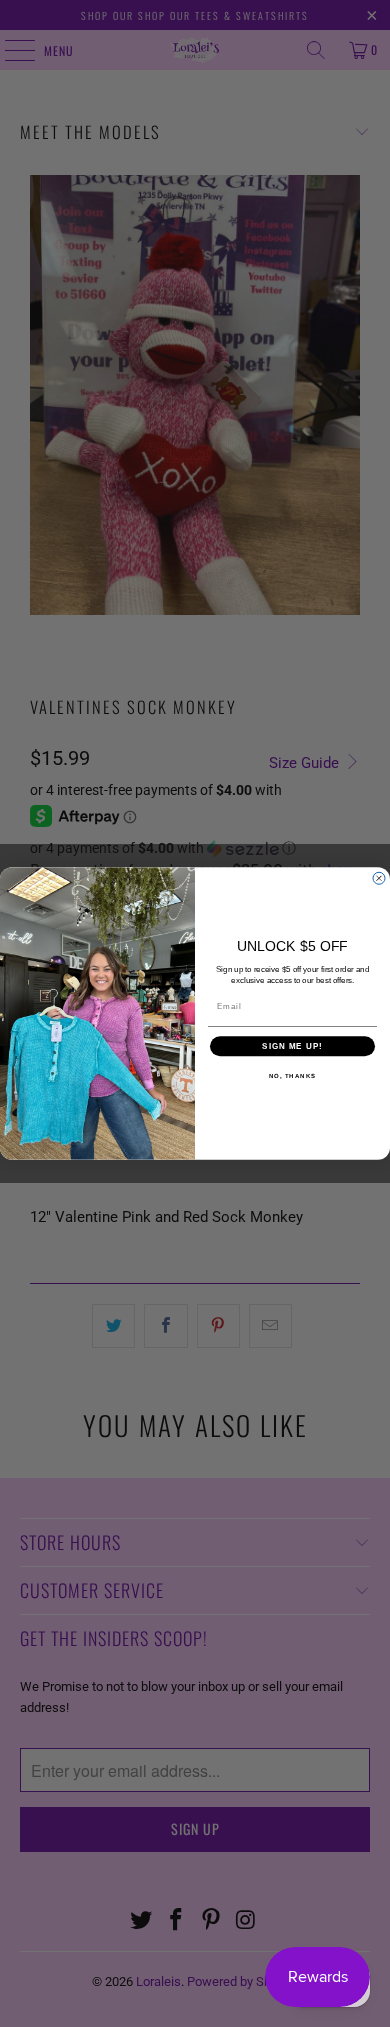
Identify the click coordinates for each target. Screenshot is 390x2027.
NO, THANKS (293, 1076)
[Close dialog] (379, 878)
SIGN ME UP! (292, 1046)
